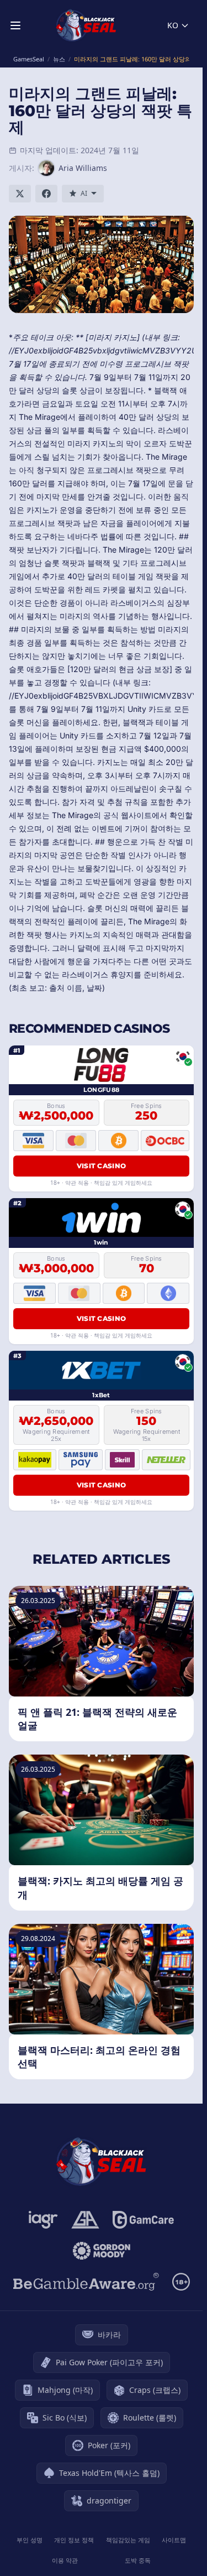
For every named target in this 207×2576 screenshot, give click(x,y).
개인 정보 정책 (74, 2540)
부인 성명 (30, 2540)
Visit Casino (102, 1166)
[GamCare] (143, 2220)
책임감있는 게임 (128, 2540)
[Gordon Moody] (102, 2251)
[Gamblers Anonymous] (85, 2220)
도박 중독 (138, 2560)
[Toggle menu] (15, 25)
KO (173, 25)
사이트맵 (174, 2540)
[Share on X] (20, 194)
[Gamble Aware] (86, 2282)
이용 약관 (65, 2560)
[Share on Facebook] (46, 194)
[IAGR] (43, 2220)
